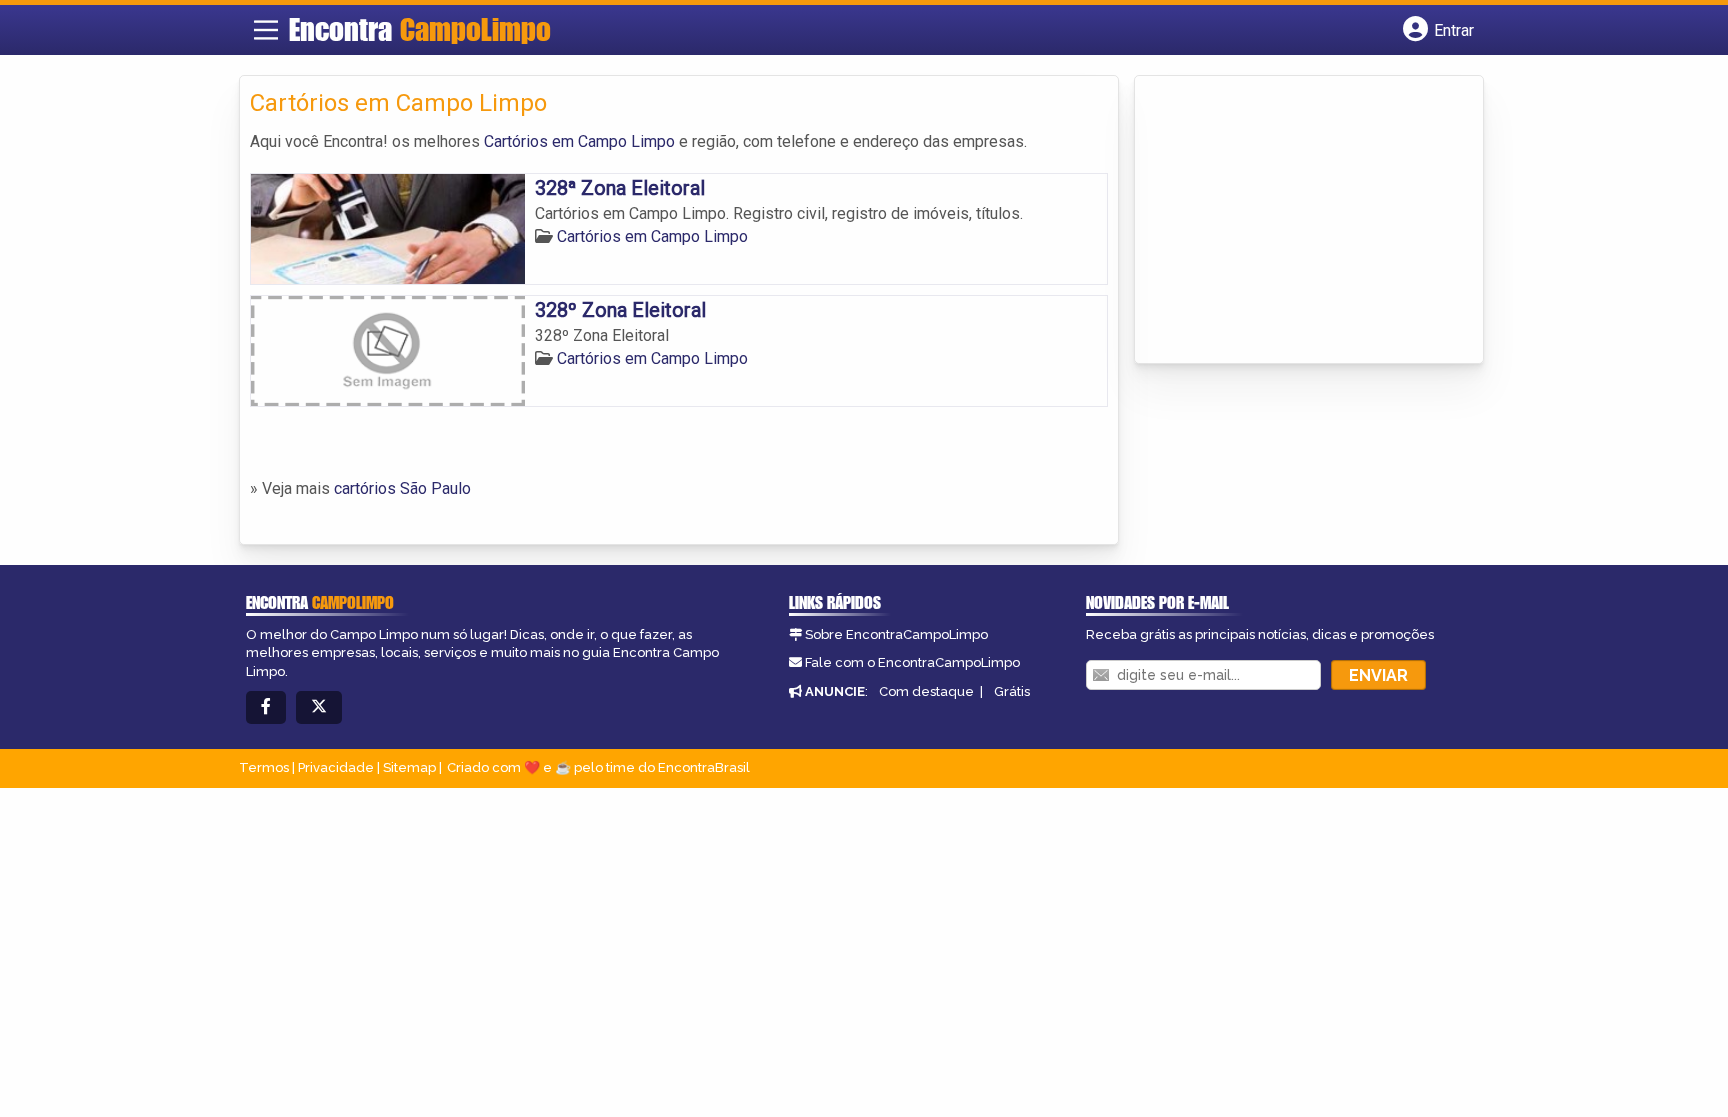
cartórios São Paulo (402, 488)
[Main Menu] (266, 30)
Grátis (1012, 691)
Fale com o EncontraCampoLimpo (912, 662)
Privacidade (336, 767)
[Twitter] (319, 707)
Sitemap (409, 767)
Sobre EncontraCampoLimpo (896, 634)
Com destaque (926, 691)
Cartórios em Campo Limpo (579, 141)
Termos (264, 767)
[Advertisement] (1295, 221)
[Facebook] (266, 707)
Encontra (420, 29)
